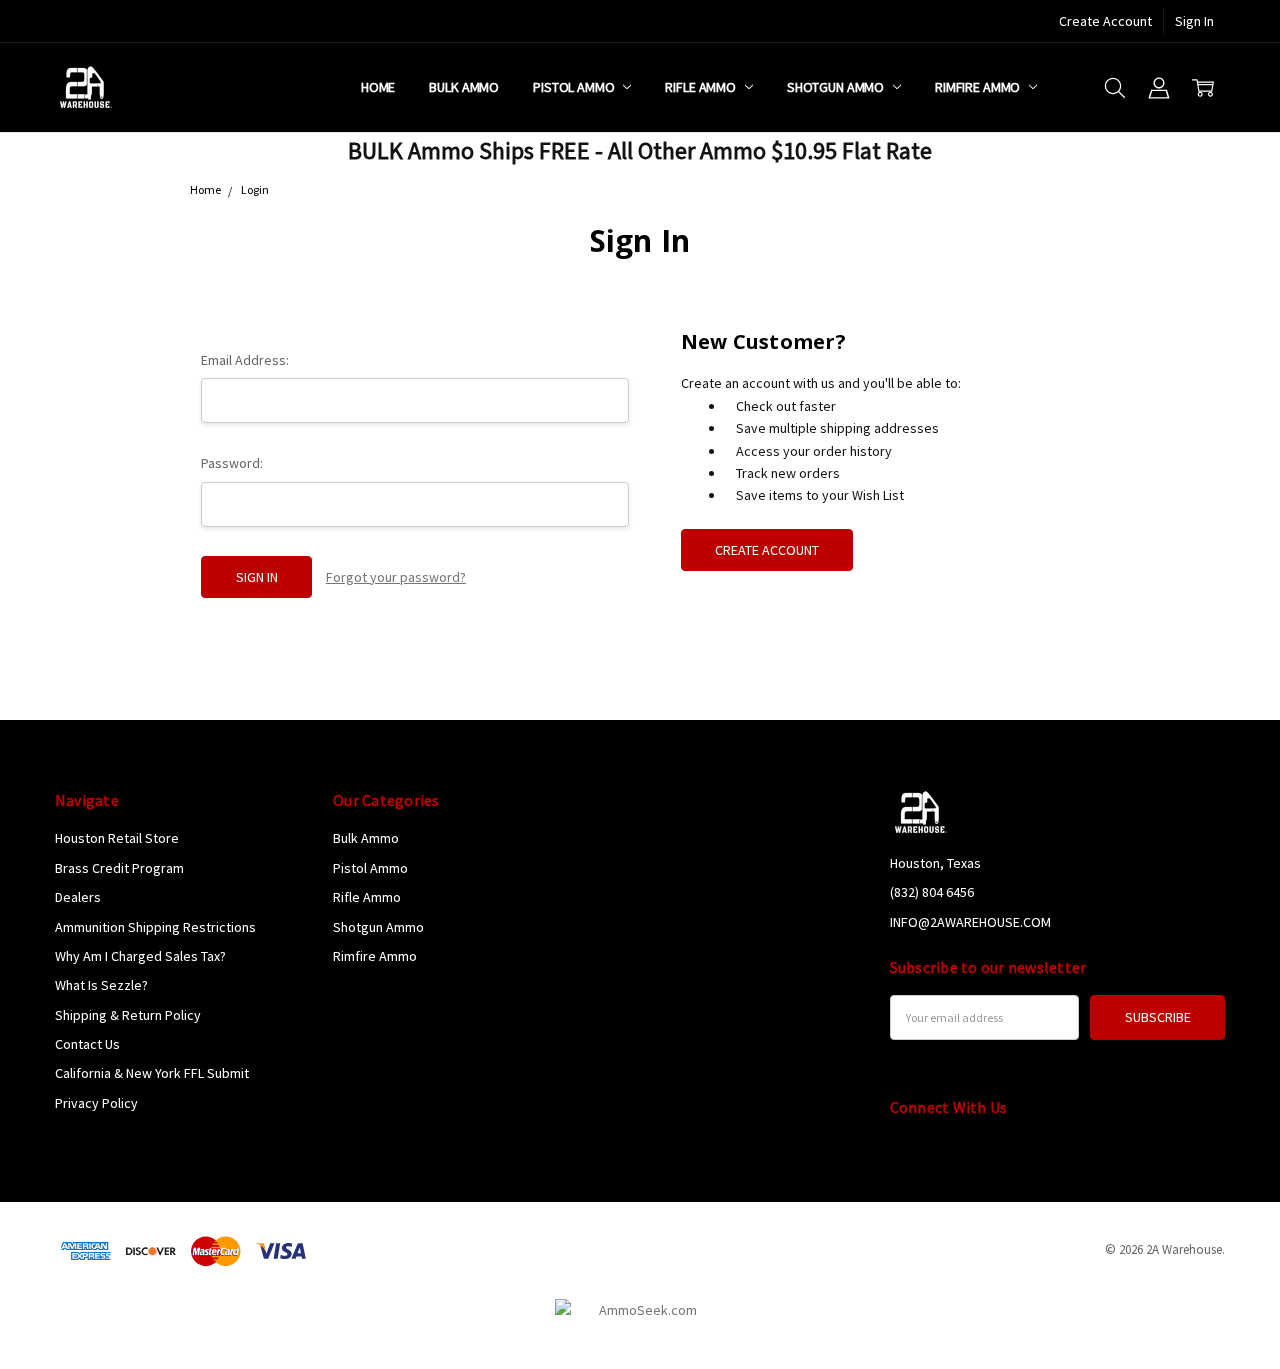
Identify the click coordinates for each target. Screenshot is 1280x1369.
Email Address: (245, 360)
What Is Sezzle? (101, 985)
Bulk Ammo (464, 87)
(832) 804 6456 (932, 892)
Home (378, 87)
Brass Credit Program (119, 868)
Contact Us (87, 1044)
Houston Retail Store (117, 838)
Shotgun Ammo (837, 87)
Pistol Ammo (575, 87)
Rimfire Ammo (979, 87)
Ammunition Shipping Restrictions (155, 927)
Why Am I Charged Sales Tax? (140, 956)
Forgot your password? (396, 577)
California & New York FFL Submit (152, 1073)
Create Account (1105, 21)
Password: (232, 463)
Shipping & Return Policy (128, 1015)
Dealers (78, 897)
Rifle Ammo (701, 87)
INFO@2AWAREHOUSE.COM (970, 922)
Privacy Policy (96, 1103)
